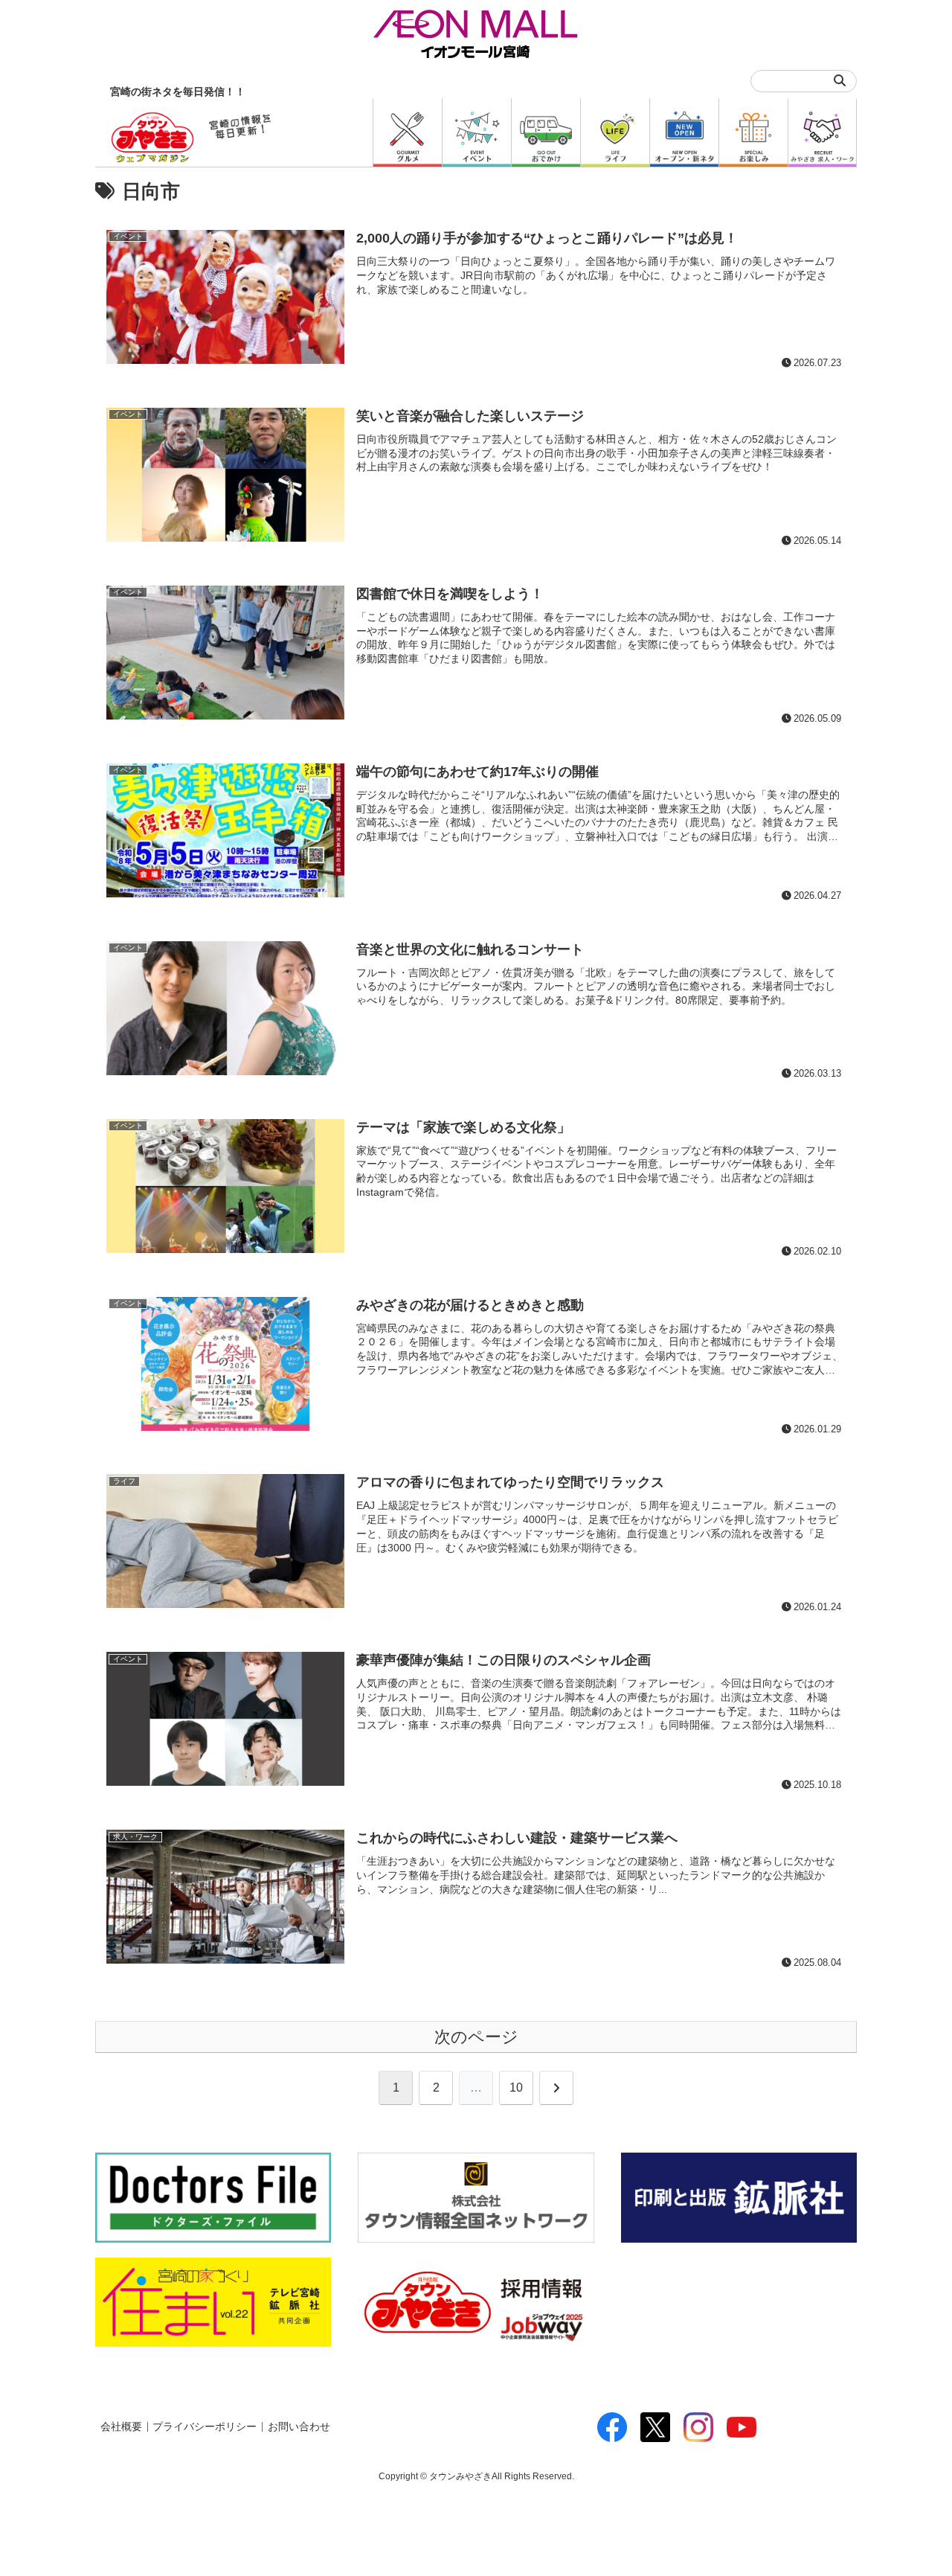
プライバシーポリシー (205, 2427)
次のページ (476, 2037)
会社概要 (121, 2427)
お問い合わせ (299, 2427)
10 (516, 2088)
